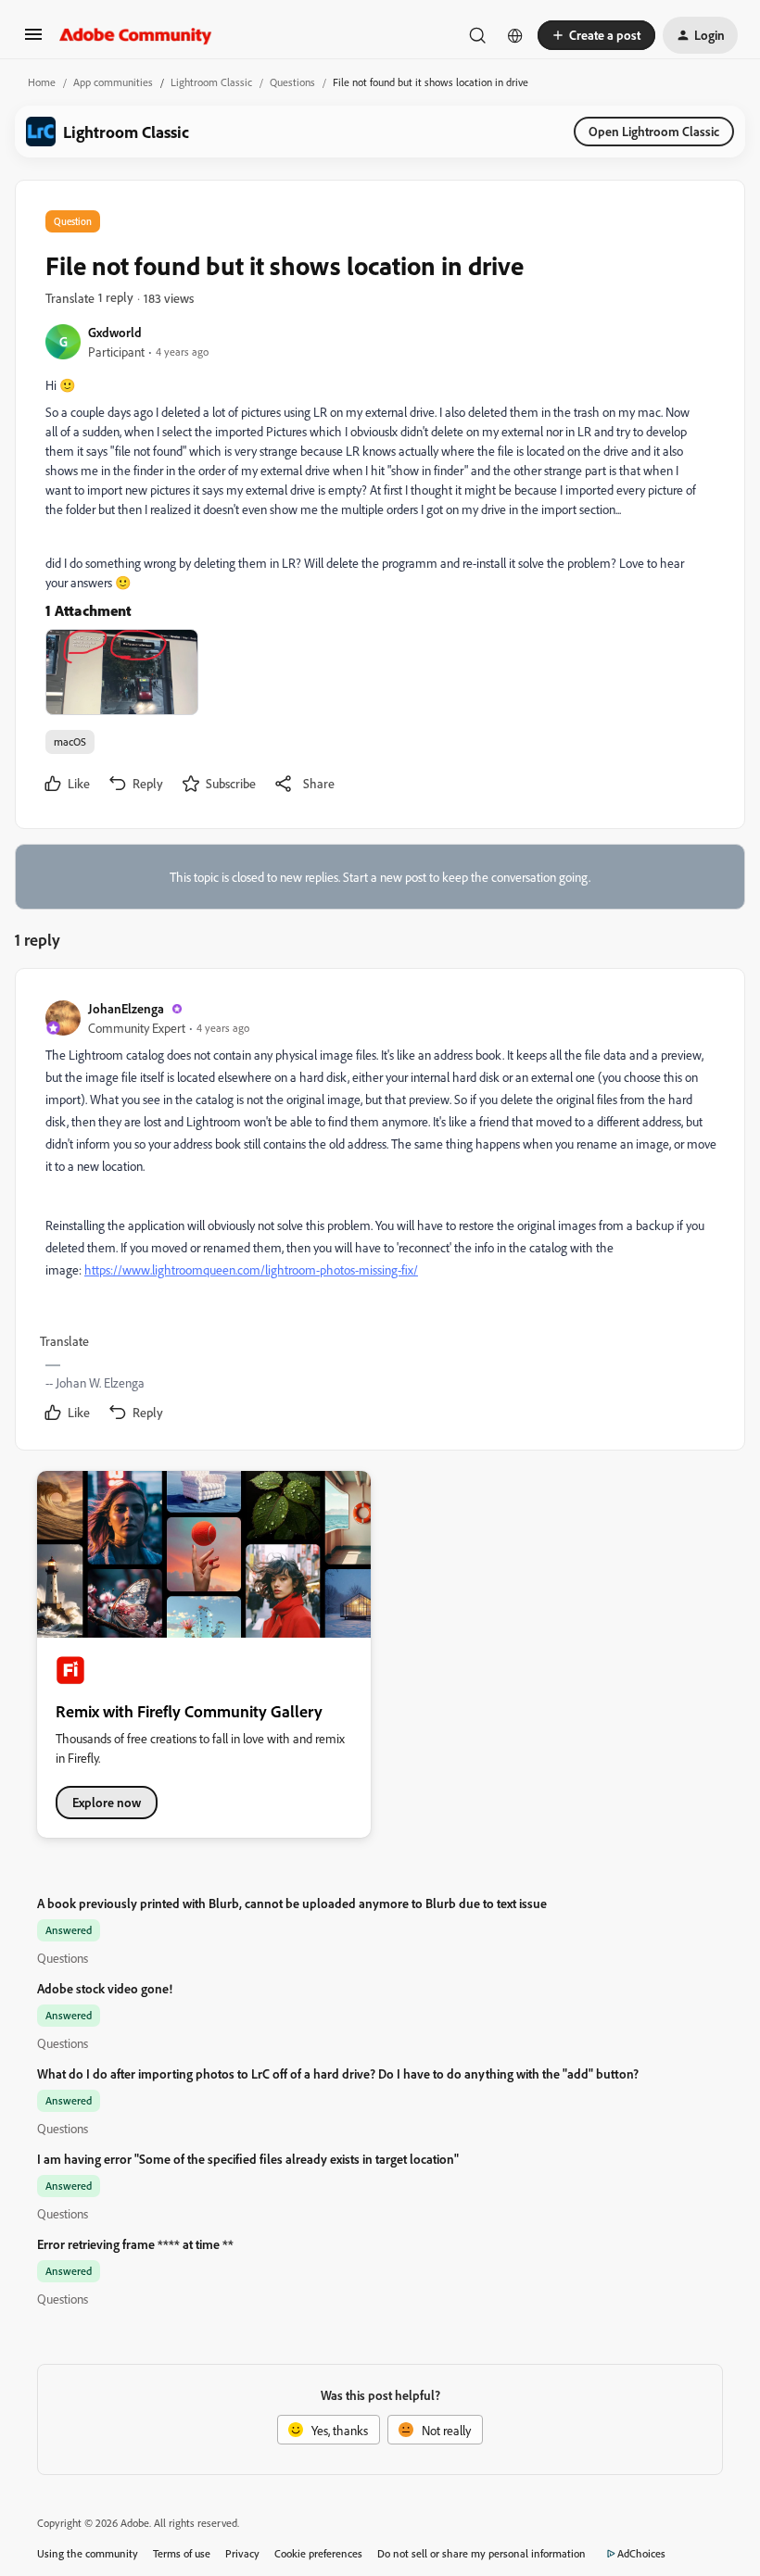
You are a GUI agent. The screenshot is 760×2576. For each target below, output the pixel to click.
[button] (33, 40)
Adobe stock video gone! (105, 1988)
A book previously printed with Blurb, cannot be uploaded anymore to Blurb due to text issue (292, 1903)
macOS (70, 741)
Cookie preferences (318, 2553)
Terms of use (182, 2553)
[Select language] (515, 35)
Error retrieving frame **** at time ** (135, 2244)
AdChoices (641, 2553)
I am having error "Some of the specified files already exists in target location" (248, 2159)
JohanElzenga (126, 1008)
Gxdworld (115, 332)
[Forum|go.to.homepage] (136, 35)
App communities (113, 82)
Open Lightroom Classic (654, 131)
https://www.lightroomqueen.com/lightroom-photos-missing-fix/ (251, 1269)
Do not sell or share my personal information (481, 2553)
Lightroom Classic (211, 82)
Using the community (88, 2553)
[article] (379, 1213)
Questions (292, 82)
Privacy (242, 2553)
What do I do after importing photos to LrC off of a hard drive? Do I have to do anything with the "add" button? (338, 2073)
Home (42, 82)
